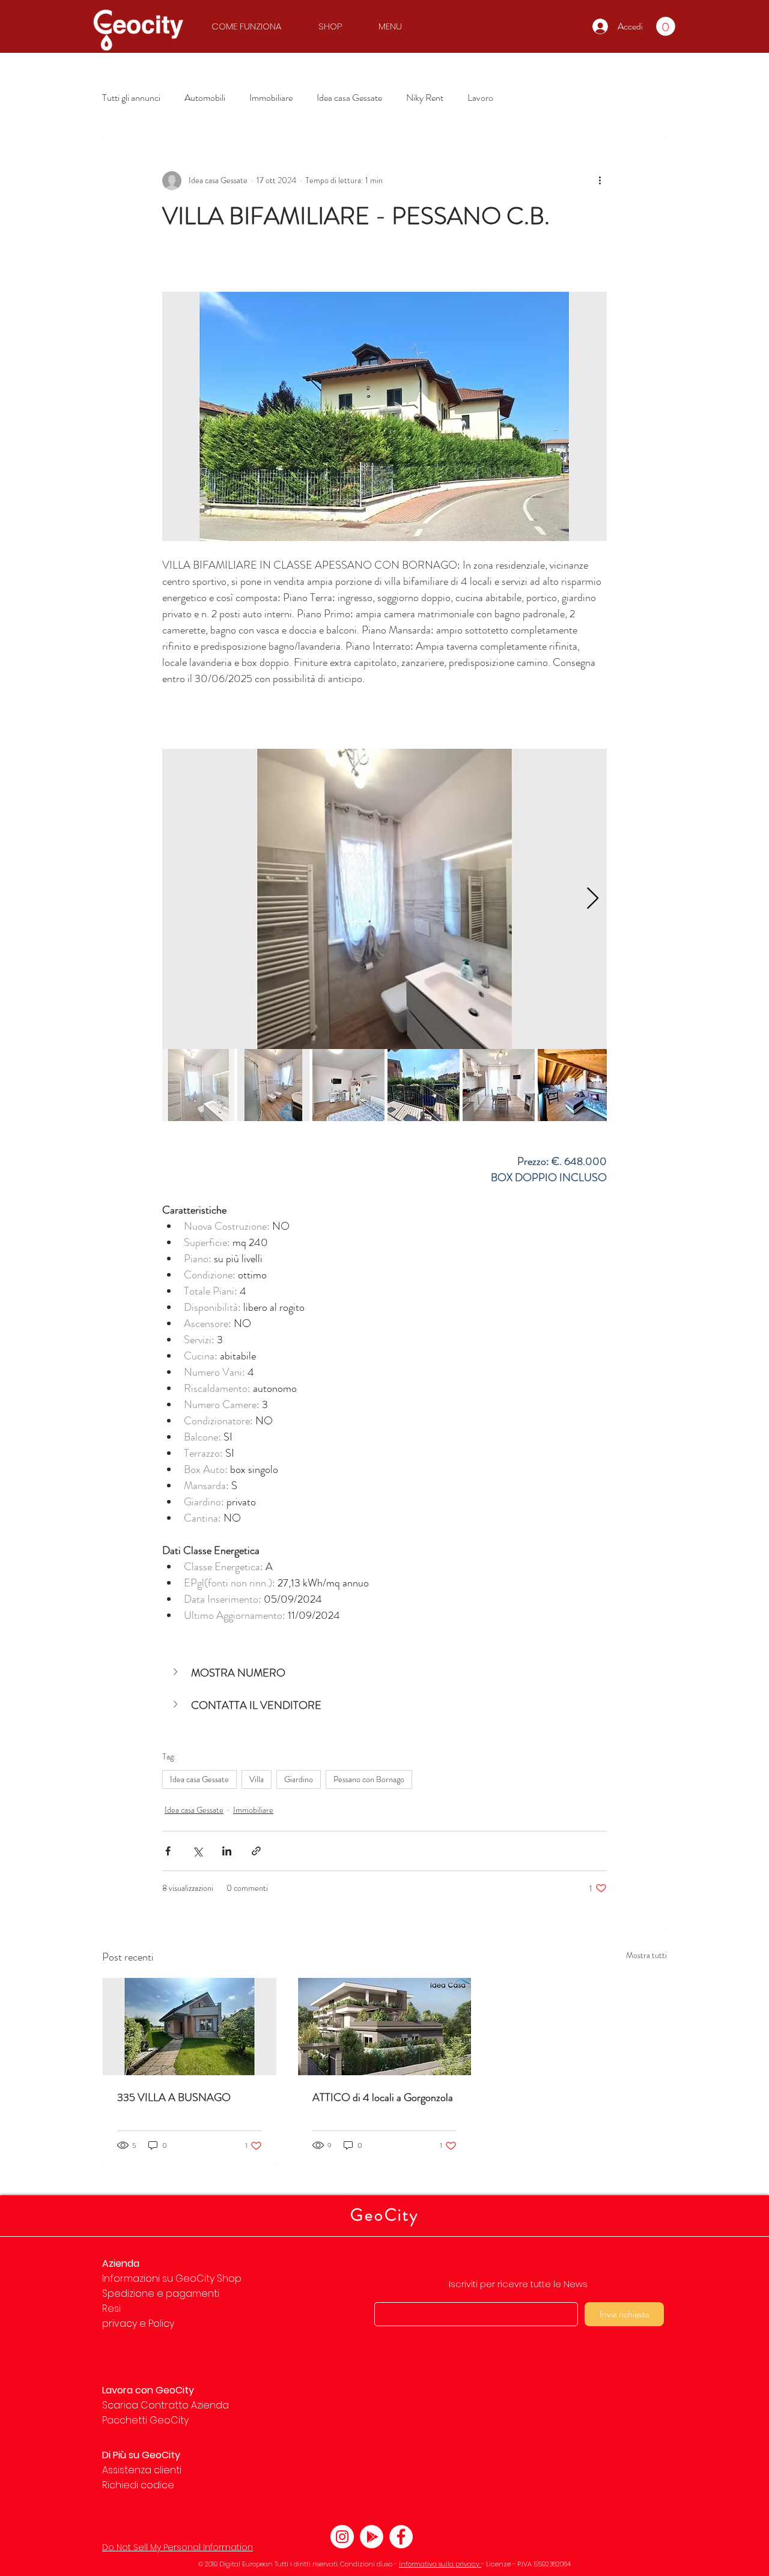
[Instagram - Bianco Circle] (342, 2537)
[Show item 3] (348, 1085)
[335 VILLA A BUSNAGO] (190, 2027)
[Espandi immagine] (384, 899)
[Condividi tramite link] (256, 1851)
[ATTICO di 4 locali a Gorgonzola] (385, 2027)
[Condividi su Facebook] (168, 1851)
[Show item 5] (499, 1085)
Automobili (205, 98)
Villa (257, 1779)
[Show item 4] (424, 1085)
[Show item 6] (574, 1085)
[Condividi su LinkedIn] (227, 1851)
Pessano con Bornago (369, 1779)
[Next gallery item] (593, 899)
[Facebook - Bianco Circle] (401, 2537)
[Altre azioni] (600, 181)
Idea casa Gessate (349, 98)
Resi (111, 2308)
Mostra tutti (646, 1955)
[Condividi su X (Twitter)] (197, 1851)
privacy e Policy (138, 2324)
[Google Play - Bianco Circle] (372, 2537)
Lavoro (480, 98)
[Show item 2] (273, 1085)
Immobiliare (271, 98)
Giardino (299, 1779)
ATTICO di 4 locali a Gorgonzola (383, 2097)
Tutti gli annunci (131, 98)
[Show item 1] (198, 1085)
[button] (252, 26)
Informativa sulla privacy (440, 2564)
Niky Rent (425, 98)
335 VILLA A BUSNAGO (174, 2097)
